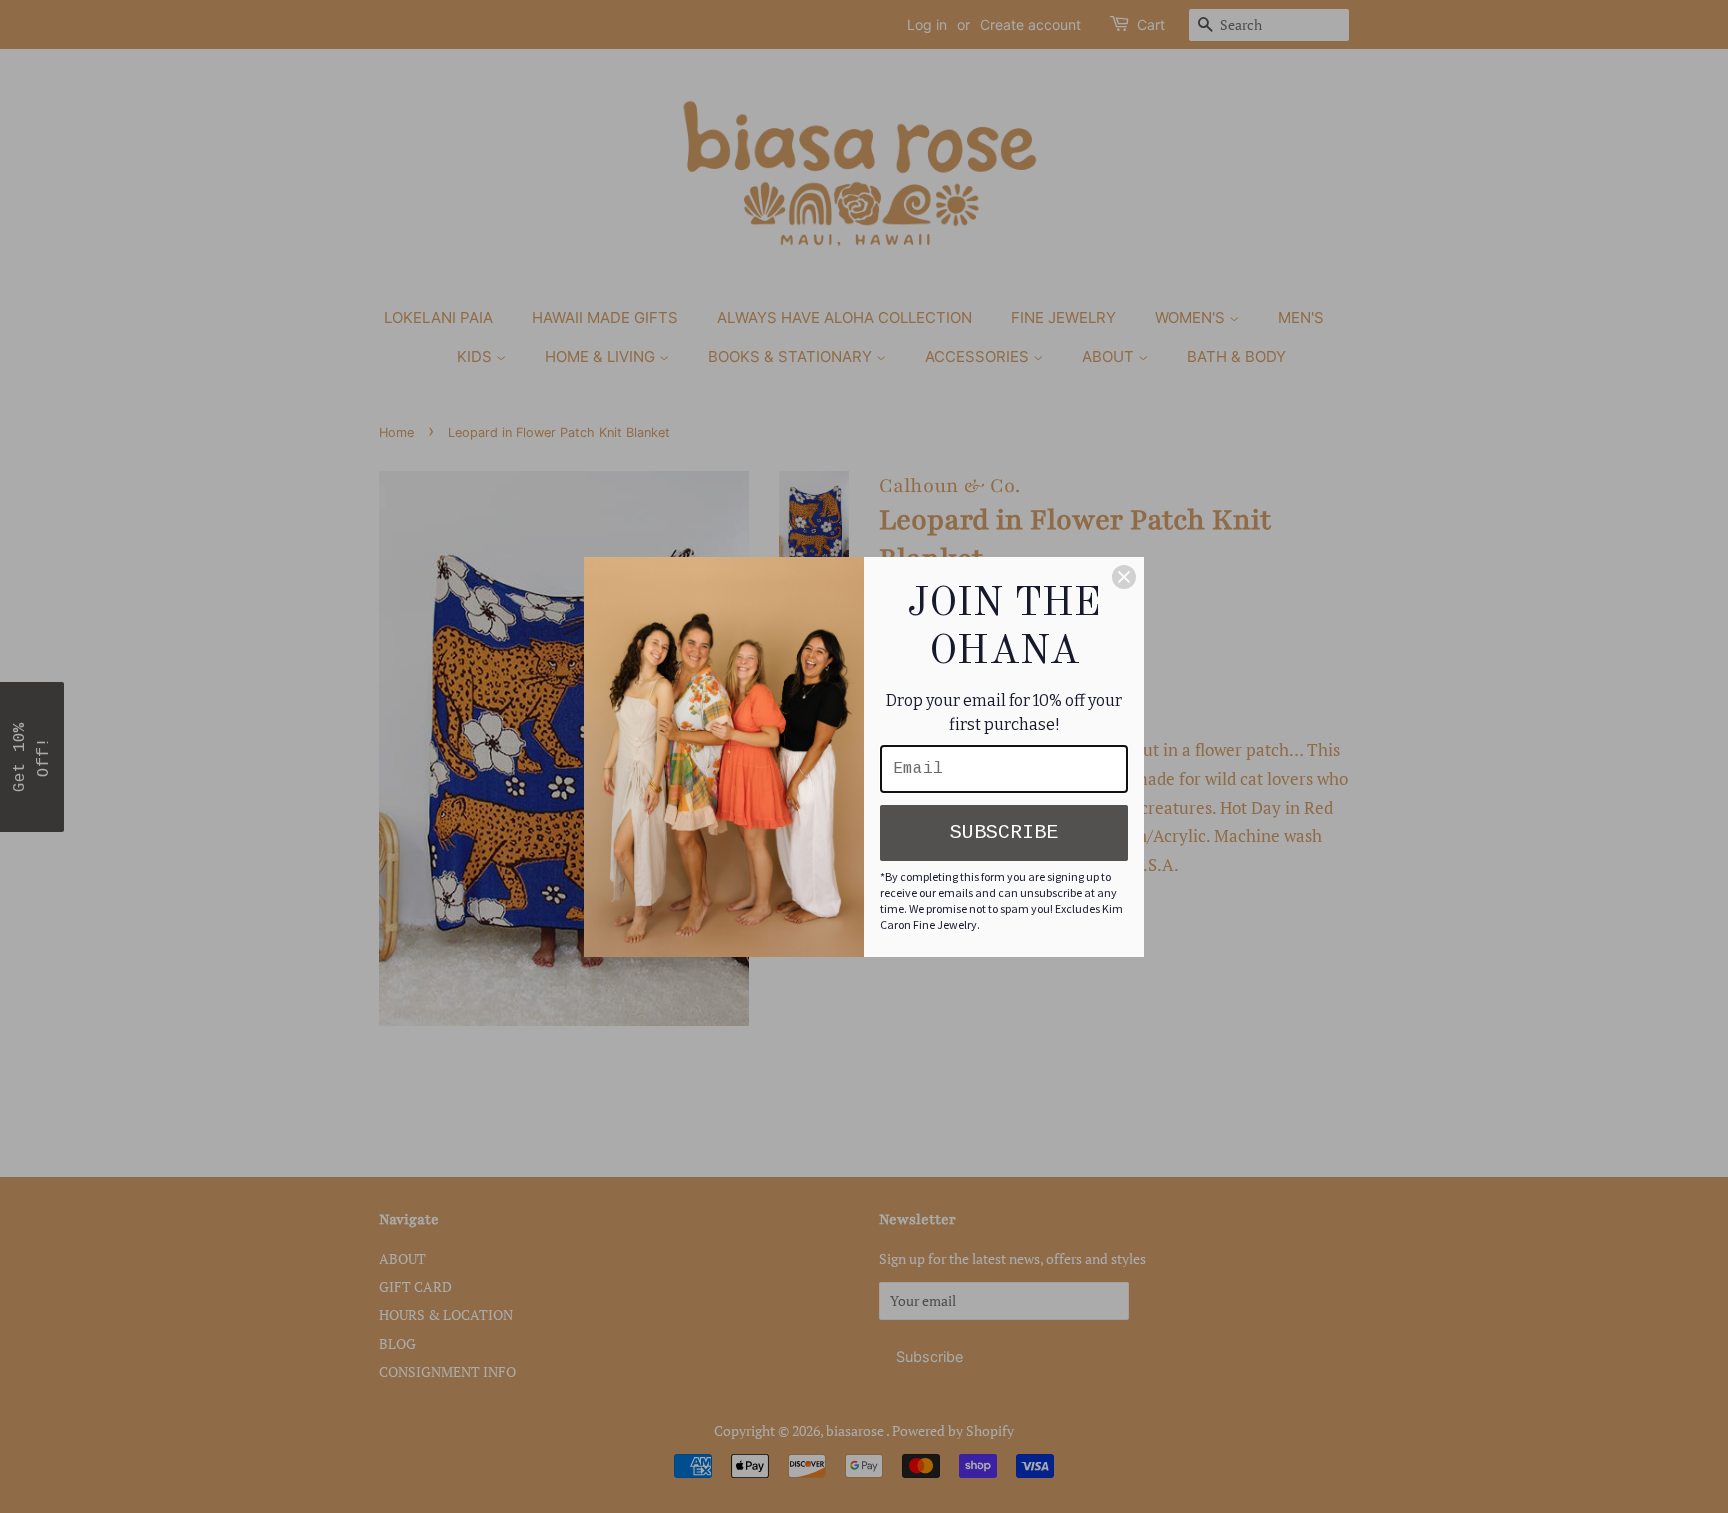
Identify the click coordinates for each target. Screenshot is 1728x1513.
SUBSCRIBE (1004, 832)
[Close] (1124, 577)
